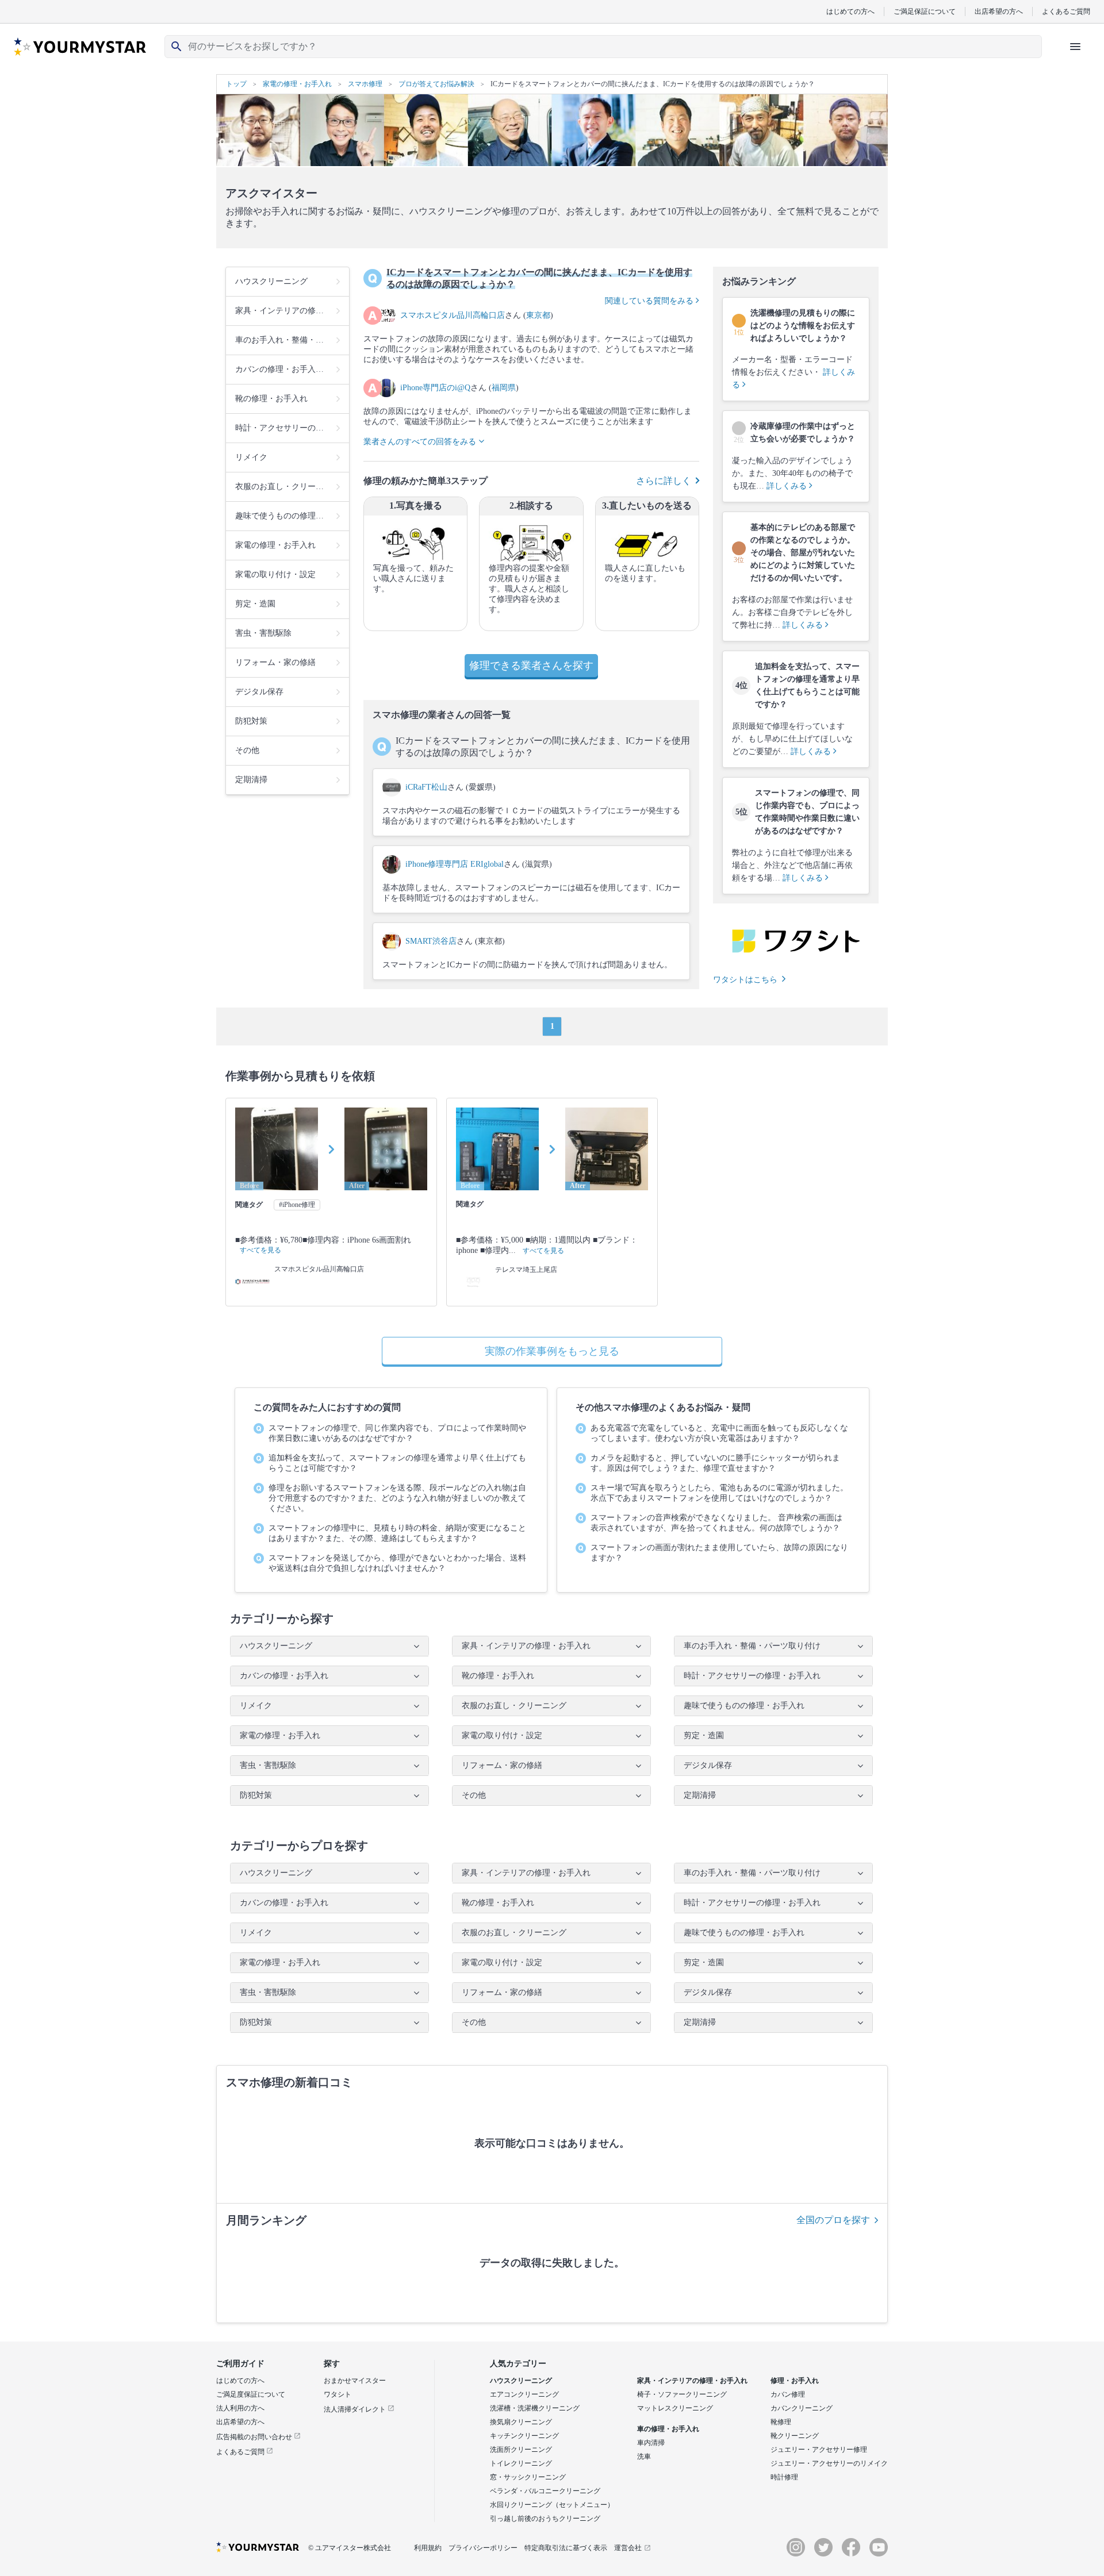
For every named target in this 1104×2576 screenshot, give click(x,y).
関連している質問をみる (650, 301)
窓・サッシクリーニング (528, 2477)
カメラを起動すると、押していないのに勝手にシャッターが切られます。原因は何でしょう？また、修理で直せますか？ (715, 1463)
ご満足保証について (925, 11)
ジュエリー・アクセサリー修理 (819, 2450)
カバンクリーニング (802, 2408)
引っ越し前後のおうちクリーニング (545, 2519)
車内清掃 (651, 2443)
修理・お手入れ (795, 2381)
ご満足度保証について (251, 2394)
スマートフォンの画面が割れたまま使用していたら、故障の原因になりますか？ (719, 1553)
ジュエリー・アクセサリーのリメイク (829, 2463)
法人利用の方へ (240, 2408)
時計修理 (784, 2477)
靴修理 (781, 2422)
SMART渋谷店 (431, 941)
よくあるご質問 (1066, 11)
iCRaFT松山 (426, 787)
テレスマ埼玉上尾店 (526, 1270)
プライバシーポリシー (483, 2548)
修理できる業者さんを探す (531, 666)
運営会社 (628, 2548)
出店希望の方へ (999, 11)
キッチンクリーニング (524, 2436)
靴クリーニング (795, 2436)
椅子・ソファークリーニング (682, 2394)
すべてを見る (260, 1250)
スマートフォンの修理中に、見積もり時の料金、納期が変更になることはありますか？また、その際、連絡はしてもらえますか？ (397, 1533)
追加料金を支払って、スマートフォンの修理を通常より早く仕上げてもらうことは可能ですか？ (397, 1463)
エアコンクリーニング (524, 2394)
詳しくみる (788, 486)
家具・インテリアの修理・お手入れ (692, 2381)
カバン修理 (788, 2394)
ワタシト (338, 2394)
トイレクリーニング (521, 2463)
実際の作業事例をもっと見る (552, 1351)
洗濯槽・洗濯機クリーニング (535, 2408)
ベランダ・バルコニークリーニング (545, 2491)
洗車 (644, 2456)
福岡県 (504, 388)
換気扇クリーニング (521, 2422)
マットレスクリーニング (675, 2408)
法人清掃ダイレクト (356, 2409)
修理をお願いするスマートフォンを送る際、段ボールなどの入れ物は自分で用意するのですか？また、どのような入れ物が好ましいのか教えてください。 (397, 1498)
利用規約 (428, 2548)
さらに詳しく (664, 481)
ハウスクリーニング (521, 2381)
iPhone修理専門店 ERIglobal (455, 864)
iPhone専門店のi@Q (435, 388)
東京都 (538, 315)
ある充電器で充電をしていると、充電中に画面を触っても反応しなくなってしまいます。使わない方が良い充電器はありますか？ (719, 1433)
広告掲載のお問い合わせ (255, 2437)
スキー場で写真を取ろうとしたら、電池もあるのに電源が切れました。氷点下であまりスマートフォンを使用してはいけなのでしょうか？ (719, 1493)
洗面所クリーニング (521, 2450)
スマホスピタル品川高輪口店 (453, 315)
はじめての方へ (850, 11)
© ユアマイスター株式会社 (350, 2548)
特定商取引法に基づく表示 (566, 2548)
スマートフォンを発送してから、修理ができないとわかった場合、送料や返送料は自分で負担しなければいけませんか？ (397, 1563)
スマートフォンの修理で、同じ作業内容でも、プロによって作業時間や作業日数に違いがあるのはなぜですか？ (397, 1433)
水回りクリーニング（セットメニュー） (552, 2505)
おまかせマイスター (355, 2381)
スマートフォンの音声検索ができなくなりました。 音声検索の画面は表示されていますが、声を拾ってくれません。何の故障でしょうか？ (716, 1523)
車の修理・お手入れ (668, 2429)
